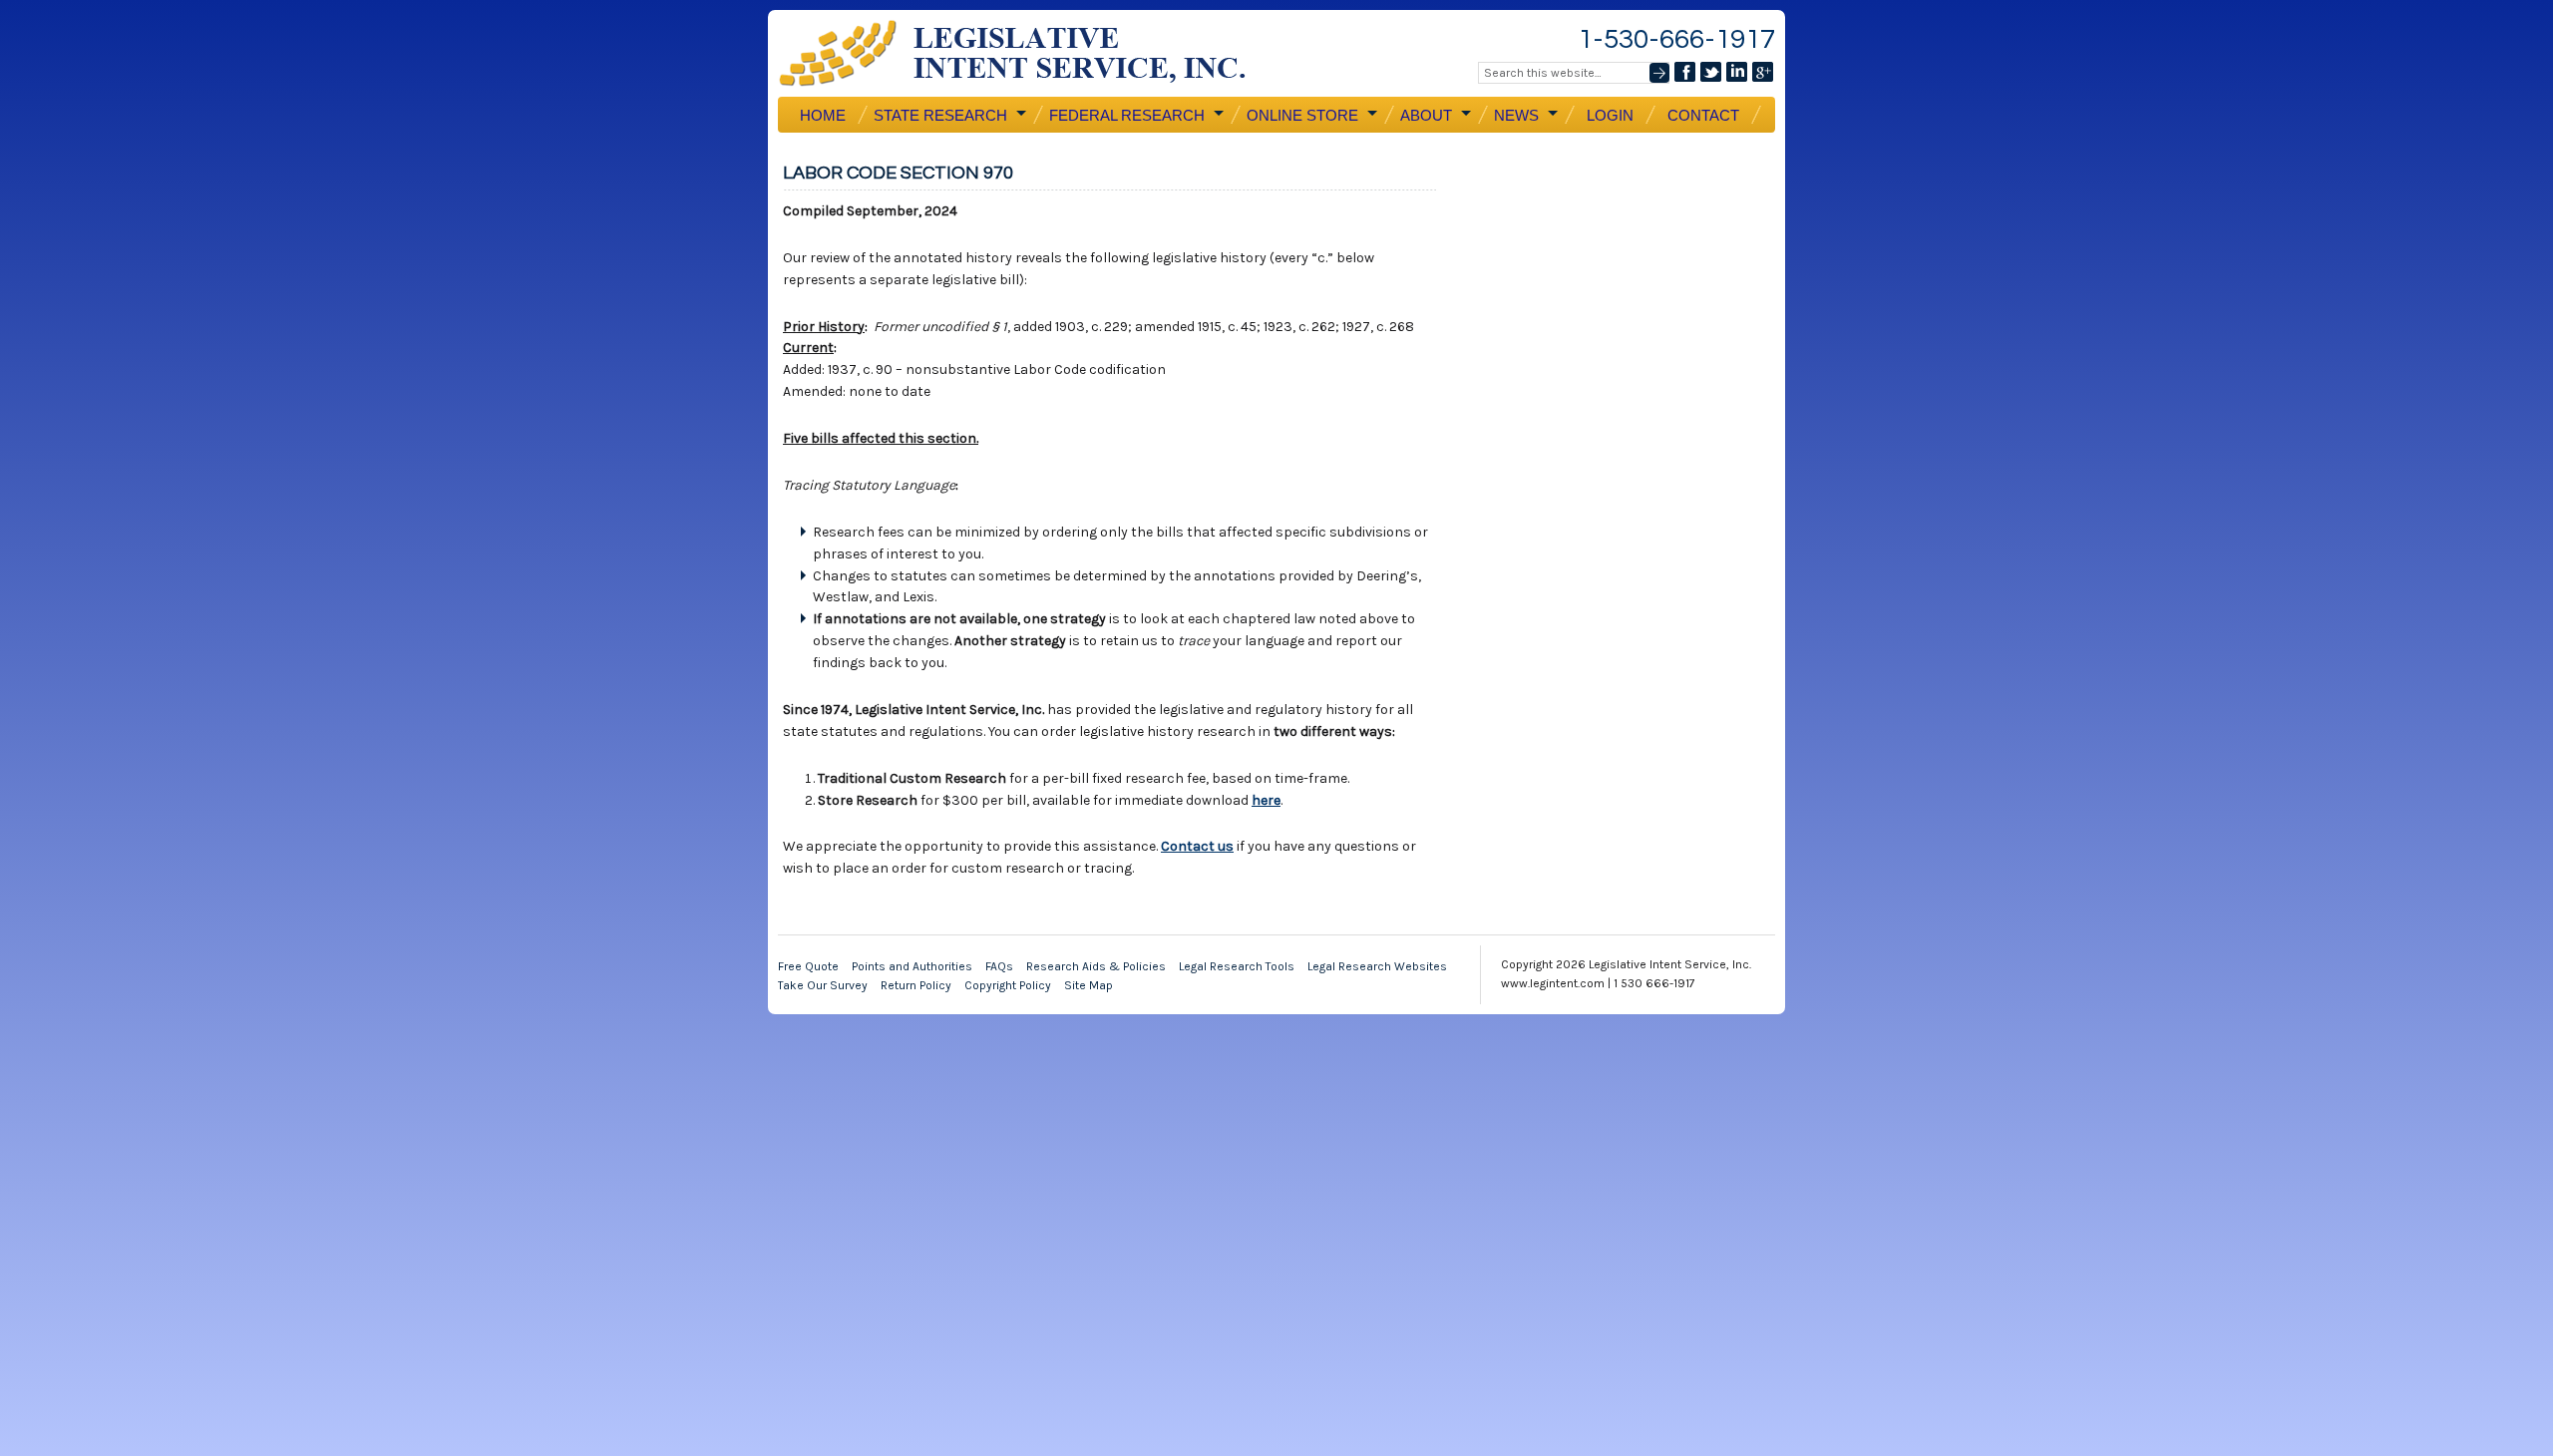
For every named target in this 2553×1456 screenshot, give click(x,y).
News (1514, 116)
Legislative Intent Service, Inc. (1027, 53)
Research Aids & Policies (1096, 966)
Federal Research (1125, 116)
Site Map (1089, 985)
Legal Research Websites (1377, 966)
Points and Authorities (912, 966)
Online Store (1300, 116)
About (1424, 116)
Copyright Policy (1008, 985)
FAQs (999, 966)
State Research (938, 116)
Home (823, 115)
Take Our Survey (823, 985)
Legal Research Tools (1237, 966)
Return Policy (916, 985)
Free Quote (808, 966)
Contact (1703, 115)
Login (1610, 115)
